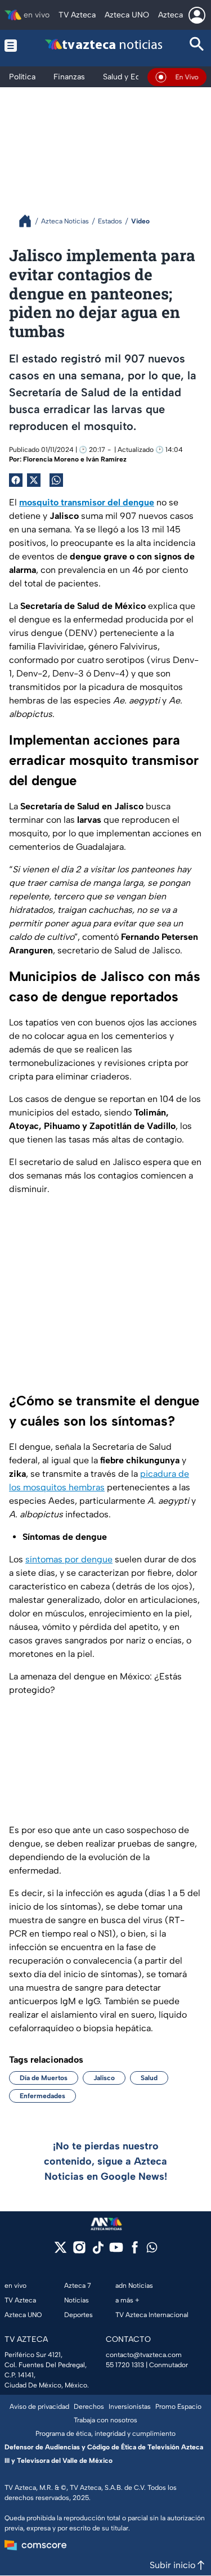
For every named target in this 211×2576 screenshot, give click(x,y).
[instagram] (79, 2251)
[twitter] (60, 2251)
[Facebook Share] (16, 480)
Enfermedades (42, 2096)
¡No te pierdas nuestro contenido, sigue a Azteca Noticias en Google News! (105, 2161)
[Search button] (197, 45)
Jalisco (104, 2078)
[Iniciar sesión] (197, 15)
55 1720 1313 (125, 2365)
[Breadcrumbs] (30, 221)
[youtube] (116, 2251)
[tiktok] (98, 2251)
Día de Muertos (44, 2078)
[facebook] (135, 2251)
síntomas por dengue (69, 1559)
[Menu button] (12, 45)
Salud (149, 2078)
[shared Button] (56, 480)
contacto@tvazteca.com (144, 2355)
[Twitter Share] (34, 480)
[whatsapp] (152, 2250)
